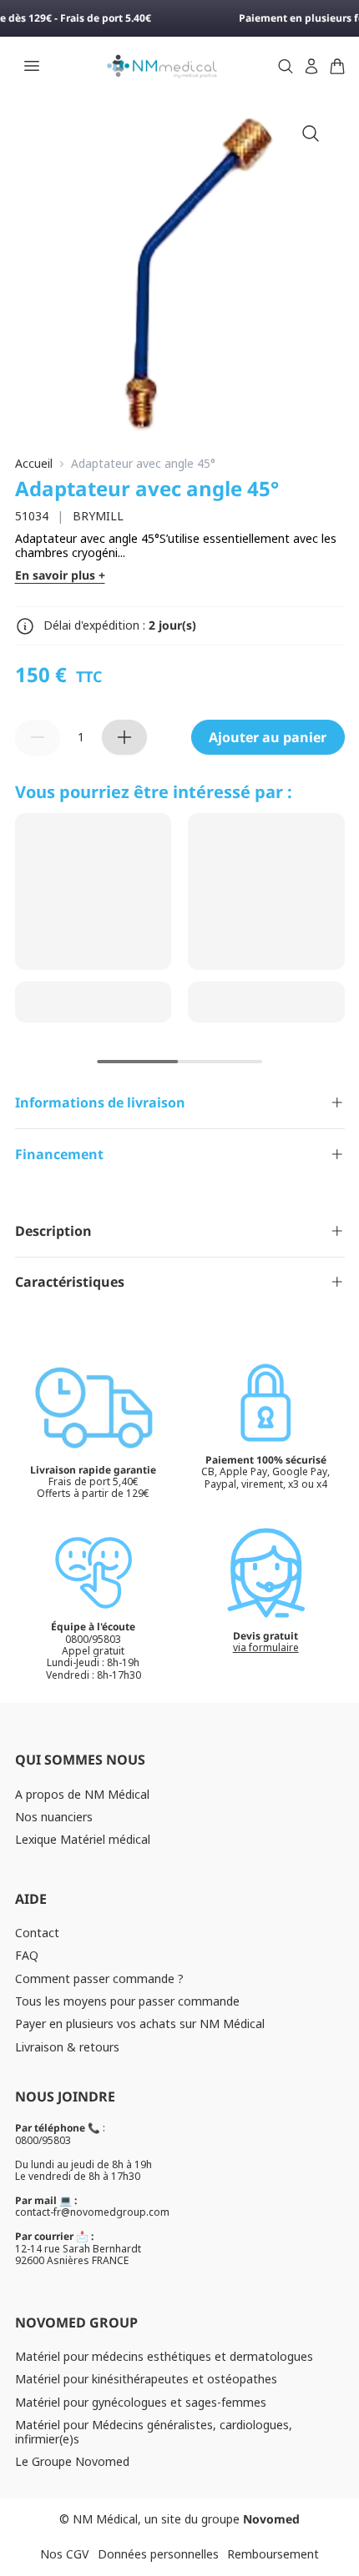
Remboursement (273, 2554)
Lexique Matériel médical (83, 1839)
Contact (37, 1933)
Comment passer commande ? (99, 1978)
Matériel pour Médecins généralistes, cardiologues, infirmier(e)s (154, 2432)
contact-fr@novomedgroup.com (92, 2212)
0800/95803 (43, 2140)
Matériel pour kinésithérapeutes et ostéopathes (146, 2379)
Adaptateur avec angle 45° (143, 464)
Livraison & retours (67, 2047)
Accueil (34, 464)
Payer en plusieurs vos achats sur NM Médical (140, 2024)
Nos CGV (64, 2554)
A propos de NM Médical (82, 1794)
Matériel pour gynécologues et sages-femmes (141, 2402)
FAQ (27, 1955)
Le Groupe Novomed (72, 2461)
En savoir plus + (60, 576)
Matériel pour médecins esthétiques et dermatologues (164, 2356)
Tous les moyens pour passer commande (127, 2001)
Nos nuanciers (54, 1817)
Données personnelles (158, 2554)
